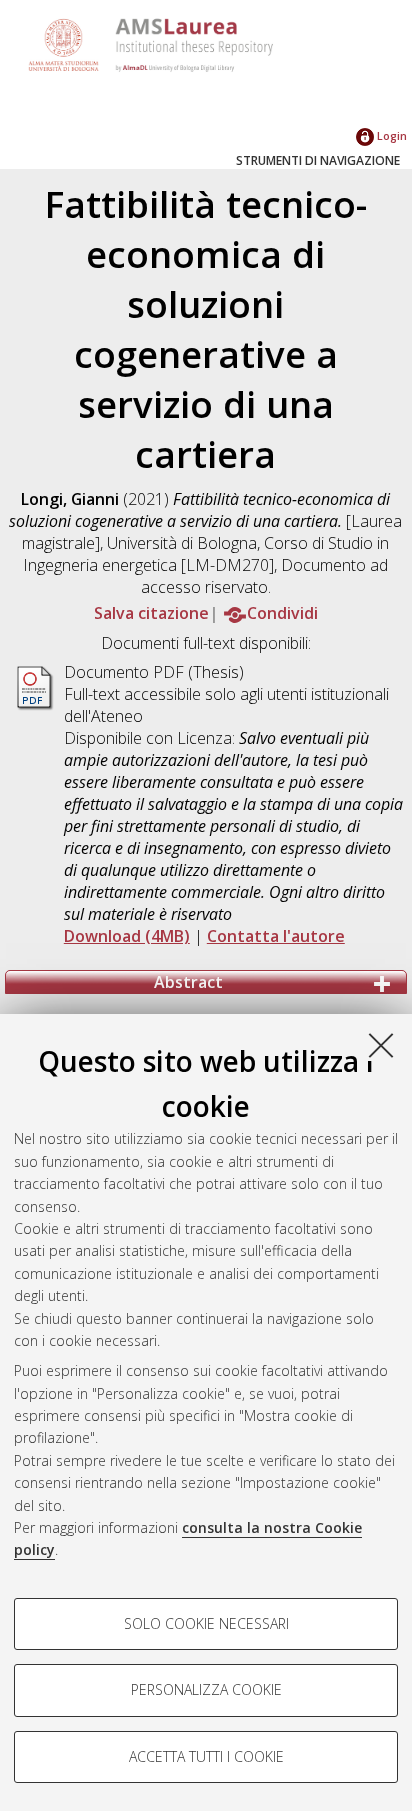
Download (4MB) (127, 936)
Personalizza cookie (206, 1689)
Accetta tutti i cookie (206, 1756)
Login (390, 135)
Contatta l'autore (276, 936)
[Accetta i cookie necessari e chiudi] (381, 1045)
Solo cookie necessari (206, 1623)
